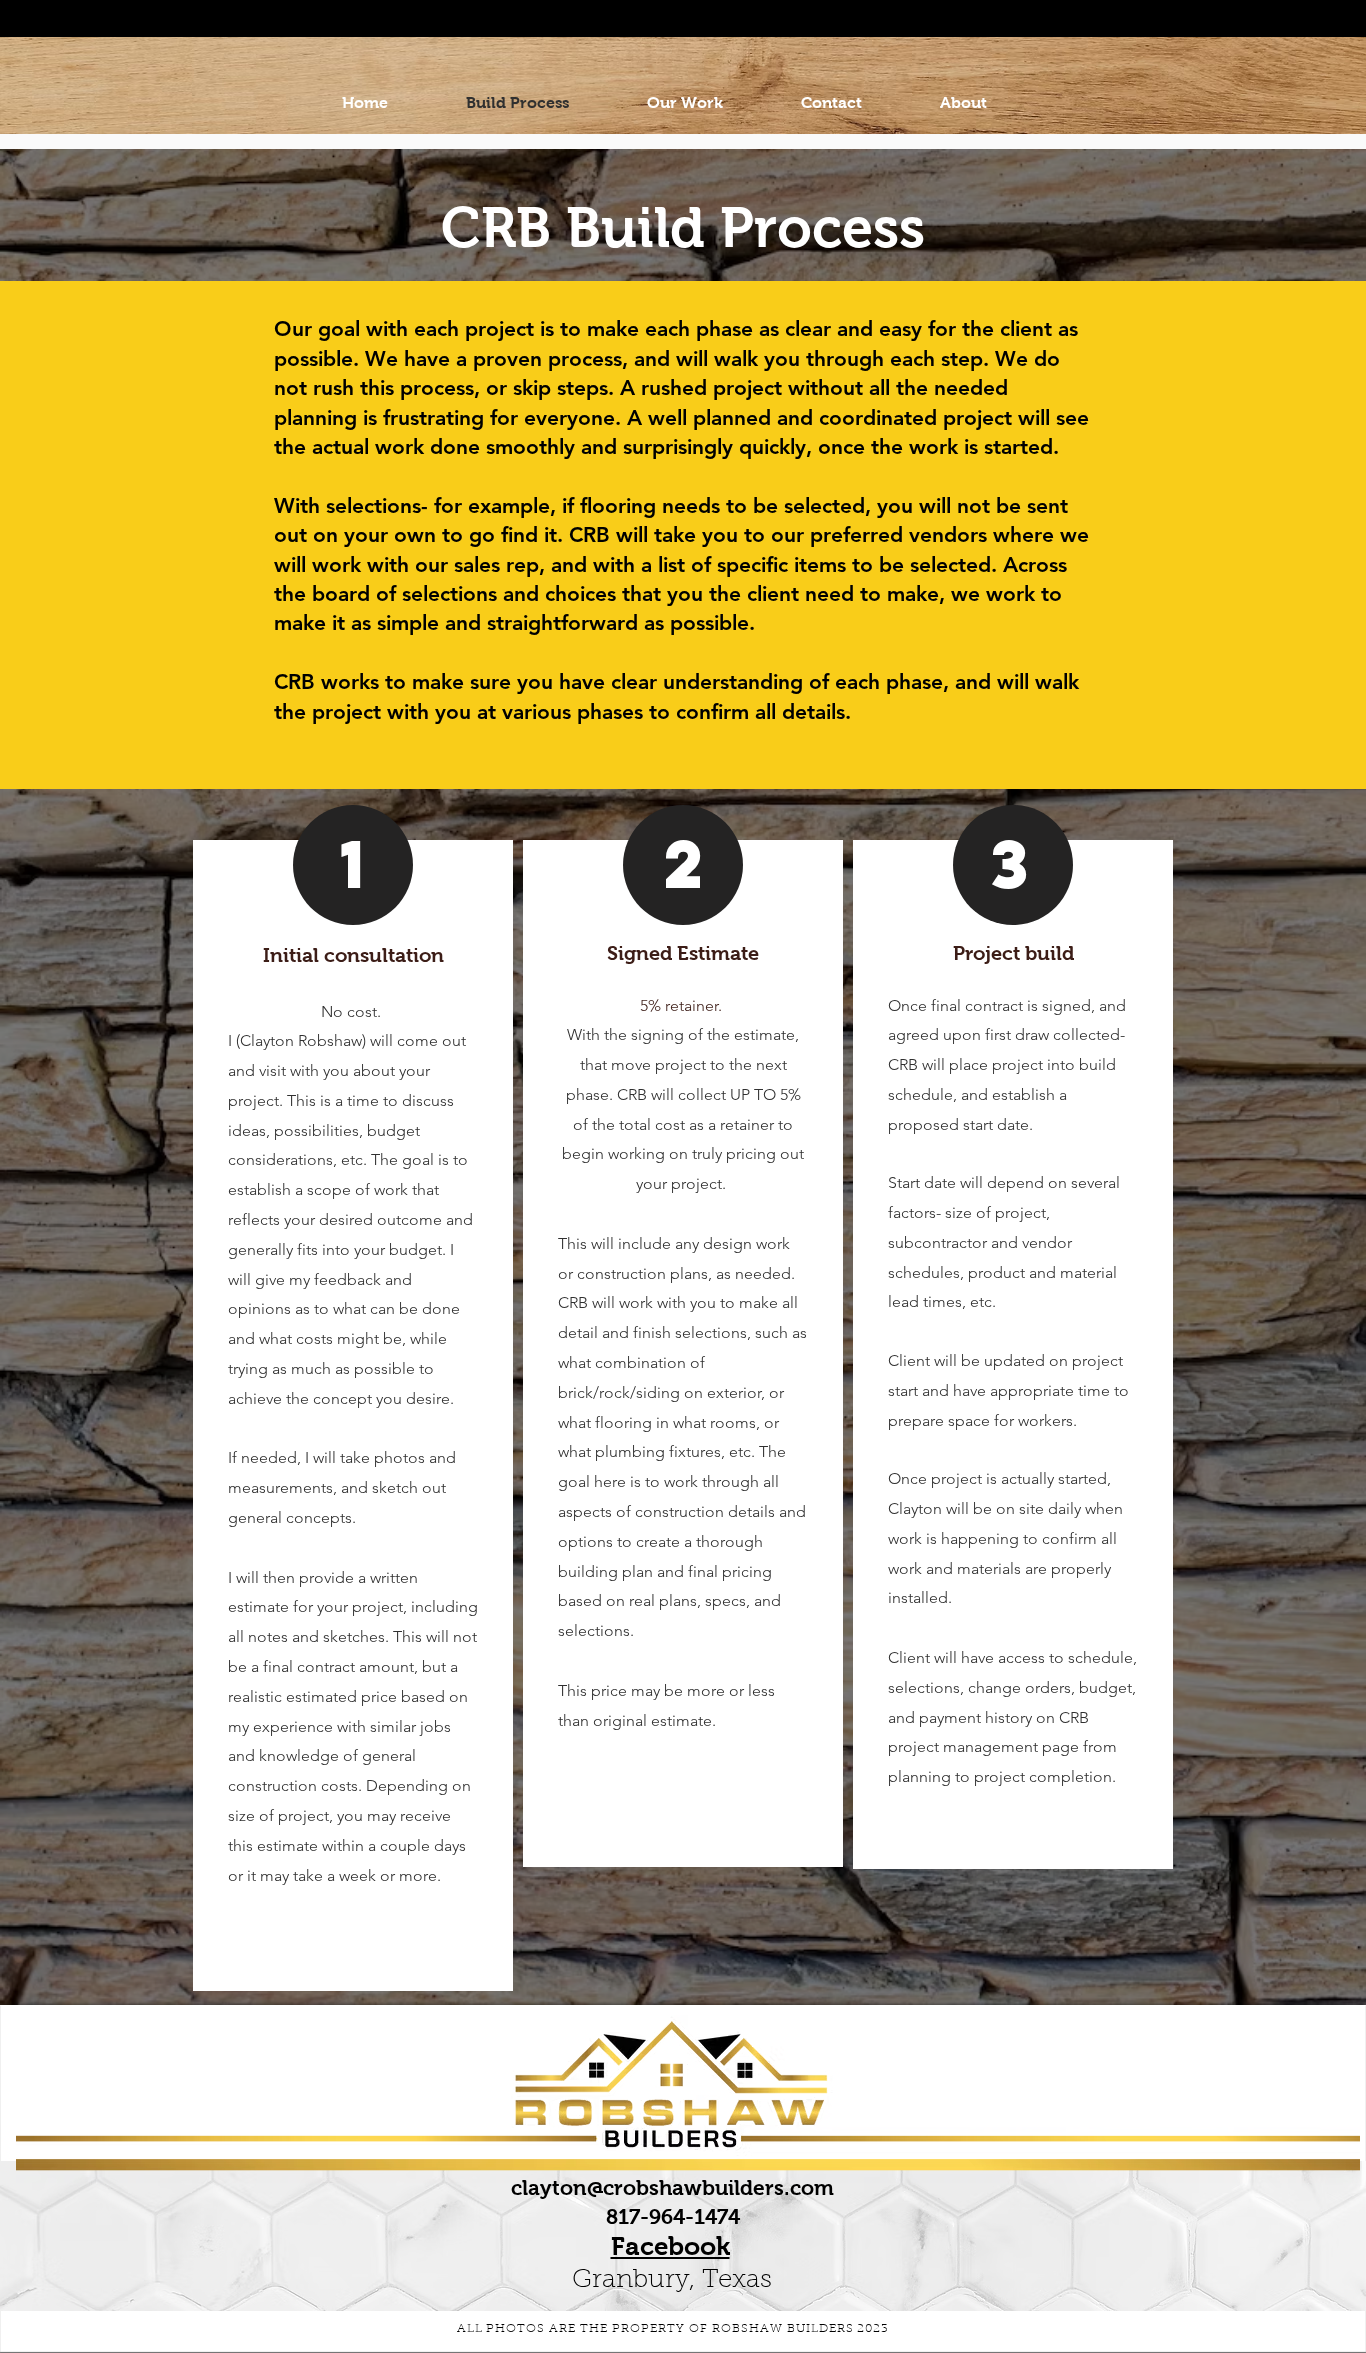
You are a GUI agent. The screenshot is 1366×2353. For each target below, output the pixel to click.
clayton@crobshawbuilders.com (672, 2187)
